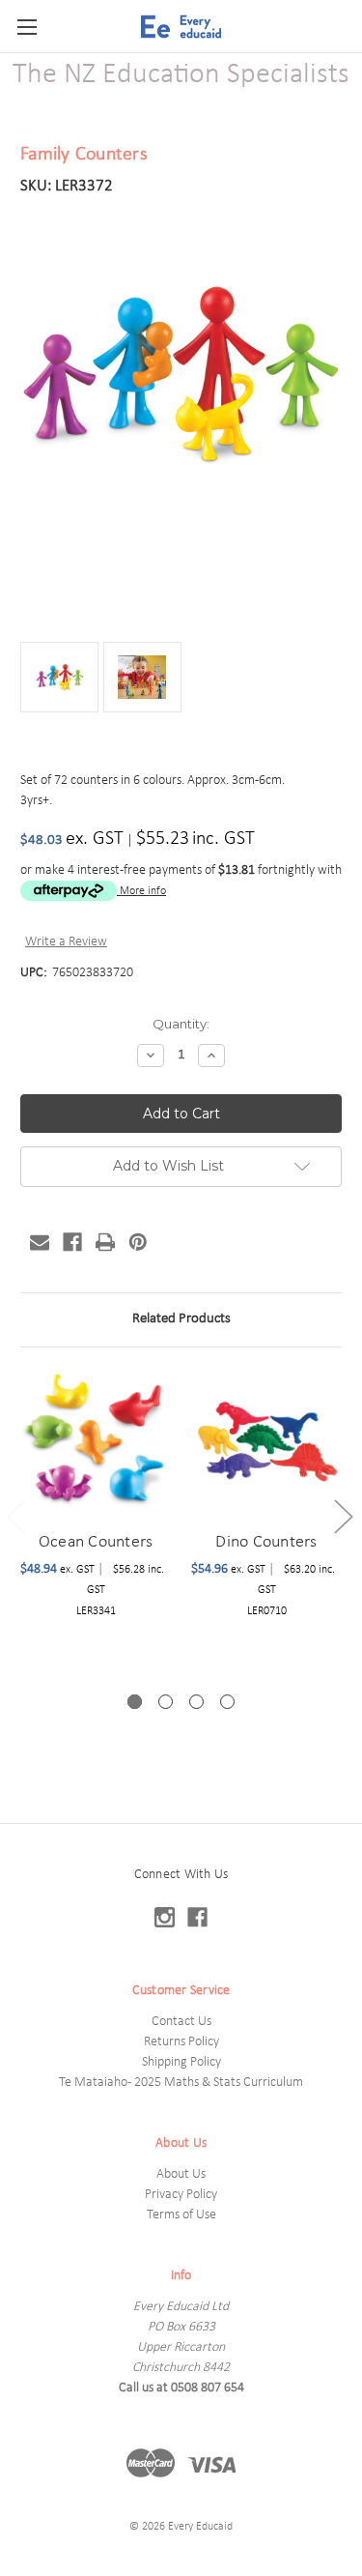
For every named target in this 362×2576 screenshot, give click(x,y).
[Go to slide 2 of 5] (343, 1516)
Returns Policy (181, 2042)
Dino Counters (266, 1542)
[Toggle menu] (27, 27)
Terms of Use (181, 2215)
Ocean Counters (96, 1542)
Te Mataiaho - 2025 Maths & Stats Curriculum (181, 2083)
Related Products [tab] (181, 1319)
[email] (40, 1242)
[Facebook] (72, 1242)
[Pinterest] (138, 1242)
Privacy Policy (181, 2195)
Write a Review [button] (66, 942)
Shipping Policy (181, 2062)
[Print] (105, 1242)
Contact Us (181, 2022)
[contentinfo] (181, 2200)
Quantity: (181, 1024)
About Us (181, 2174)
